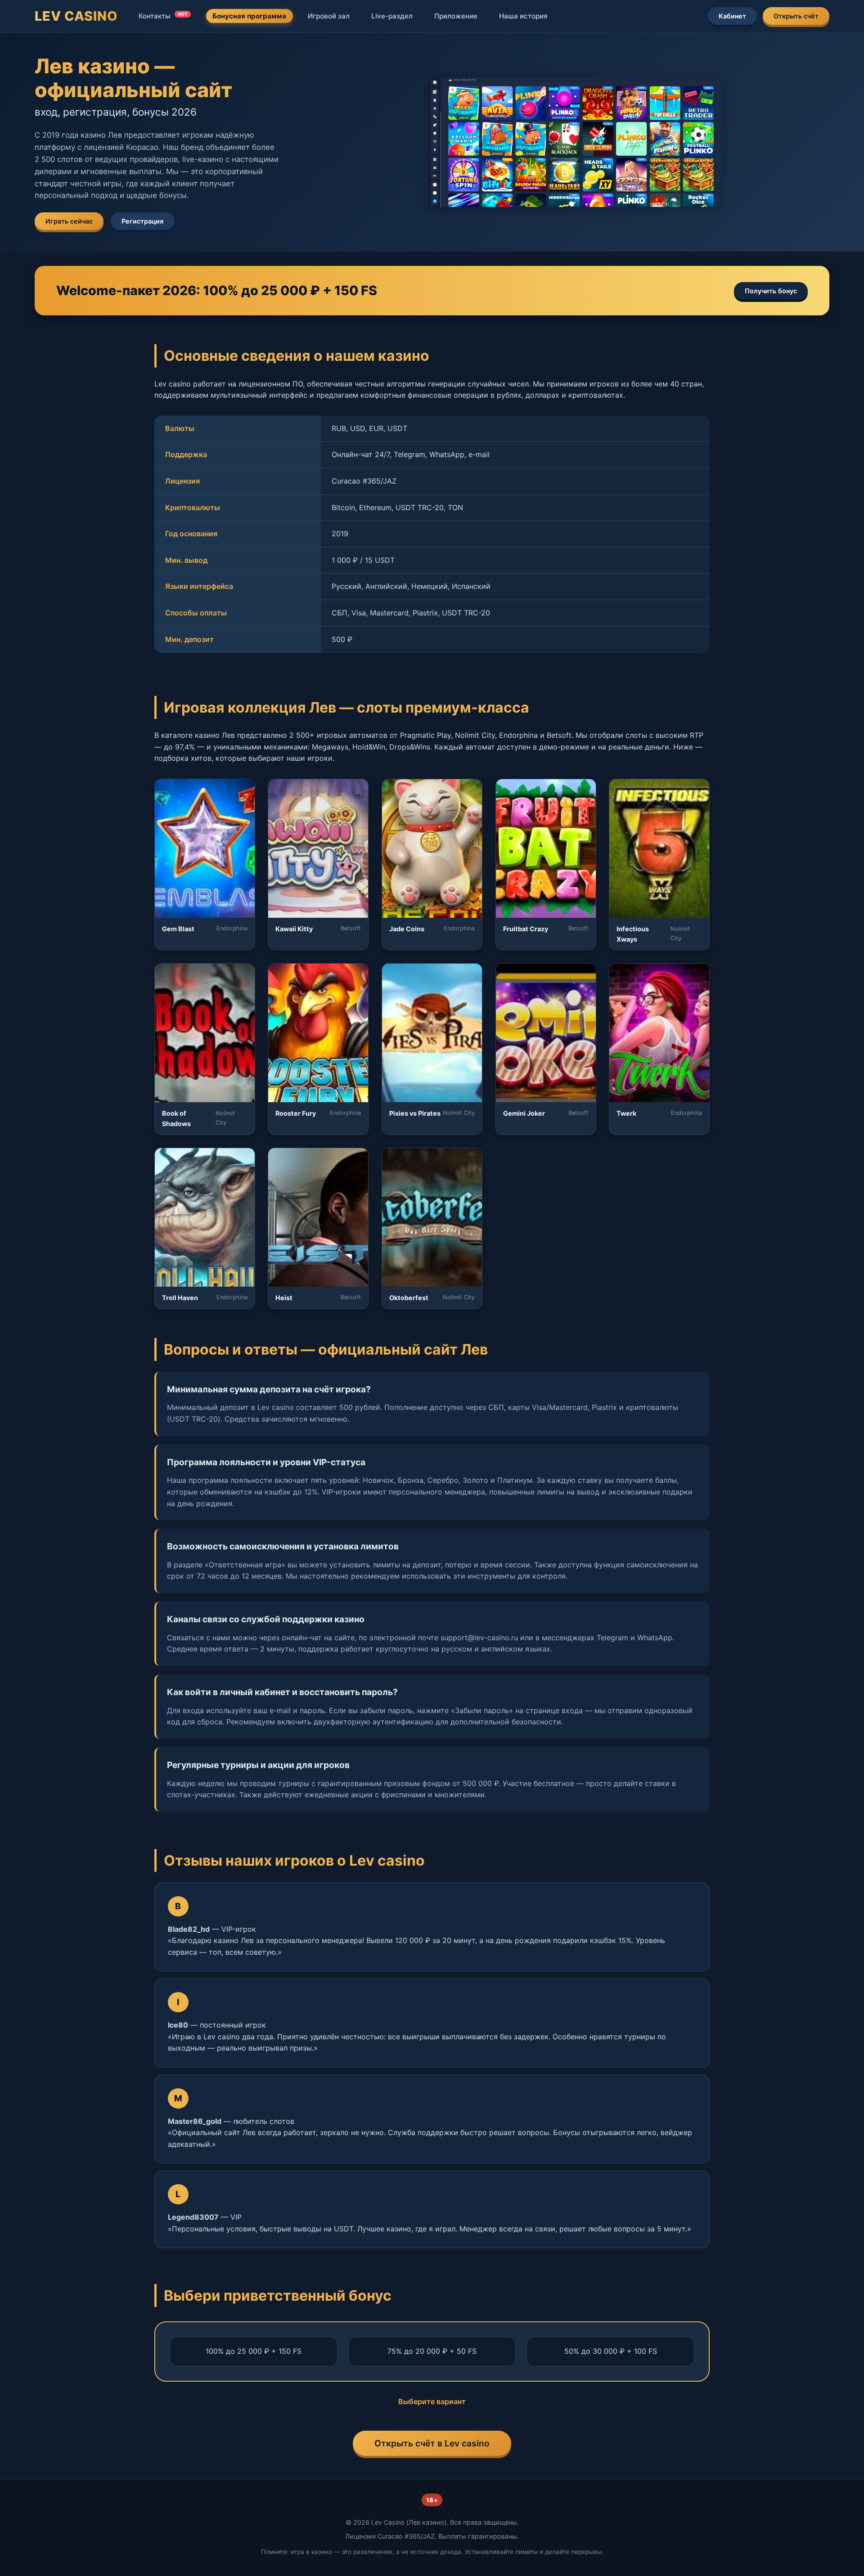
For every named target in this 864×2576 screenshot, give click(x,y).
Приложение (456, 16)
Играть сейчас (69, 221)
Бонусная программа (249, 16)
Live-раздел (392, 16)
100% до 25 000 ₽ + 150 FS (254, 2351)
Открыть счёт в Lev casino (432, 2443)
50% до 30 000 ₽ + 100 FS (611, 2351)
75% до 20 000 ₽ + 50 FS (432, 2351)
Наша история (523, 16)
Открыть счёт (796, 16)
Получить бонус (771, 291)
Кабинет (732, 16)
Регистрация (142, 221)
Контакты (163, 16)
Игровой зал (329, 16)
